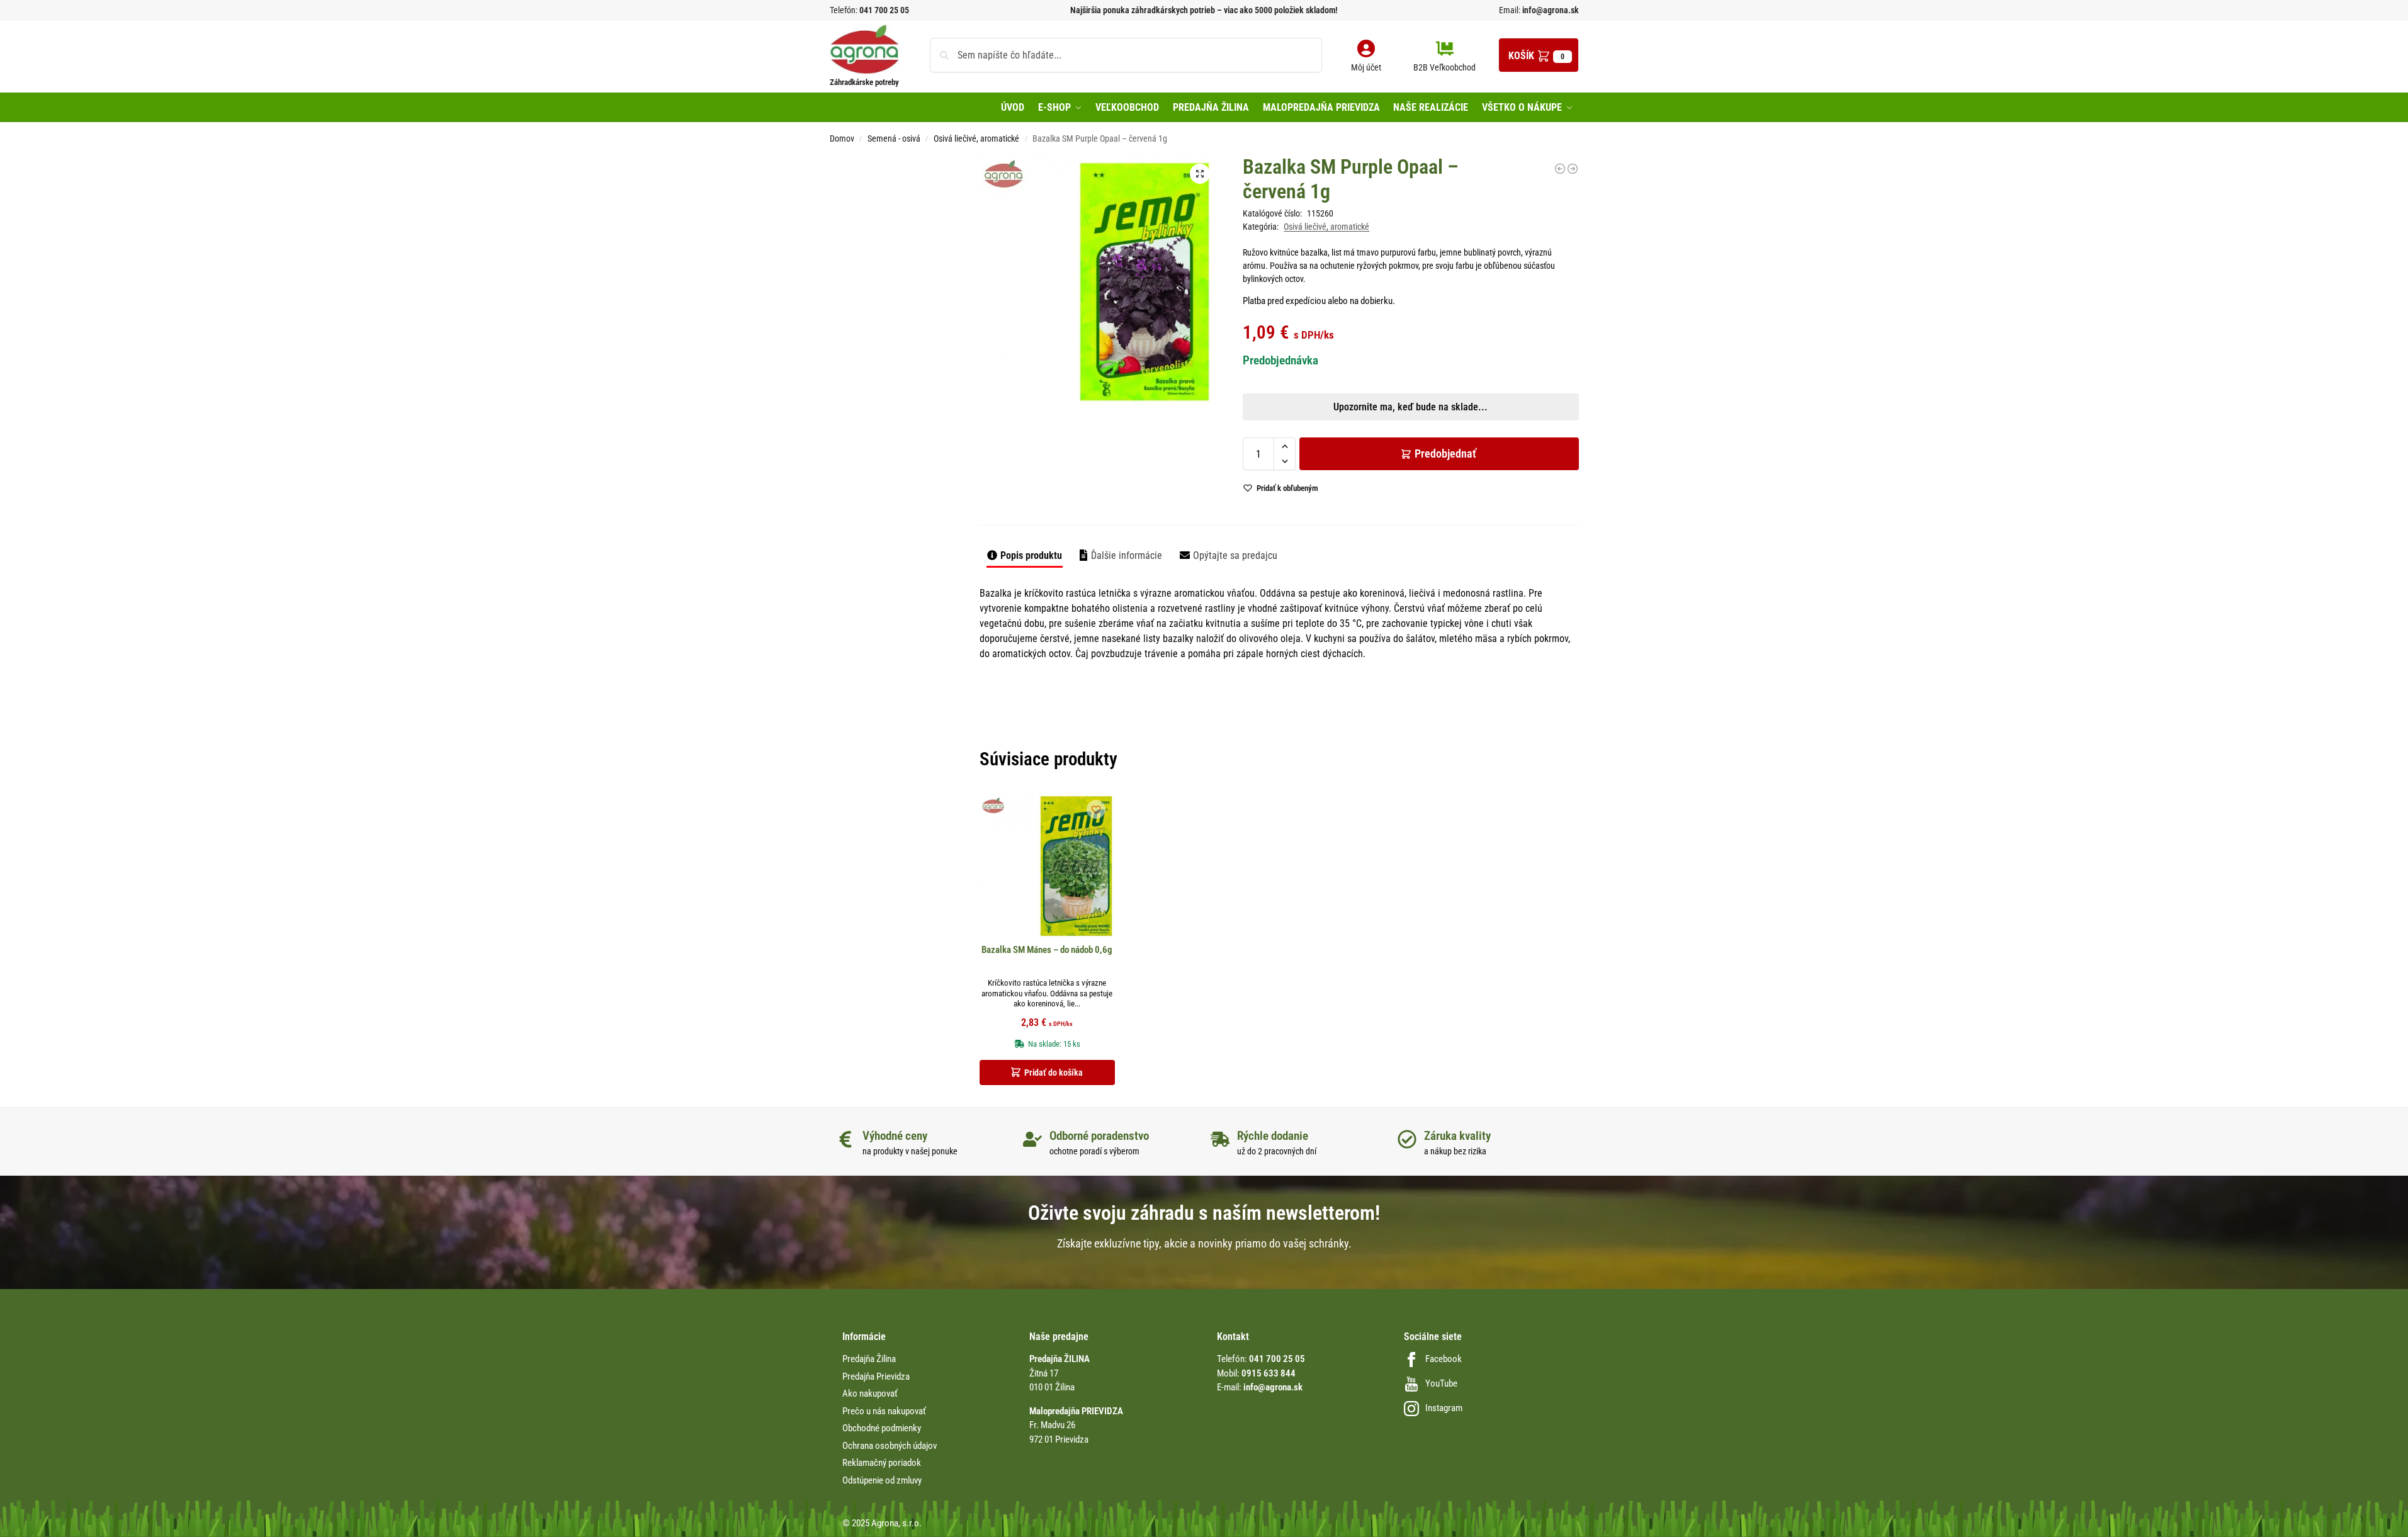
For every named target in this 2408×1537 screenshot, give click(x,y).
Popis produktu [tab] (1031, 555)
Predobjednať (1445, 453)
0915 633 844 (1269, 1373)
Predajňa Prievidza (876, 1377)
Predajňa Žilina (869, 1359)
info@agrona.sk (1550, 10)
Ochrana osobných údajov (890, 1446)
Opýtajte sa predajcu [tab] (1235, 555)
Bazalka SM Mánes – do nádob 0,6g (1047, 950)
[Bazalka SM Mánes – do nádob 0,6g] (1047, 866)
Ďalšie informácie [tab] (1127, 555)
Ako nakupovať (870, 1393)
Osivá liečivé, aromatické (976, 138)
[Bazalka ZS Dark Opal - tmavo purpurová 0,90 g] (1573, 169)
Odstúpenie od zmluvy (882, 1480)
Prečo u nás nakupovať (884, 1411)
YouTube (1441, 1383)
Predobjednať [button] (1194, 471)
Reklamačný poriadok (882, 1463)
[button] (1539, 55)
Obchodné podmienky (882, 1428)
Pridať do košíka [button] (1054, 1073)
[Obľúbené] (1096, 809)
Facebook (1444, 1359)
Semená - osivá (894, 138)
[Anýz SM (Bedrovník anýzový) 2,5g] (1560, 169)
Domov (842, 138)
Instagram (1444, 1408)
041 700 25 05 (884, 10)
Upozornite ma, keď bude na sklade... (1188, 441)
